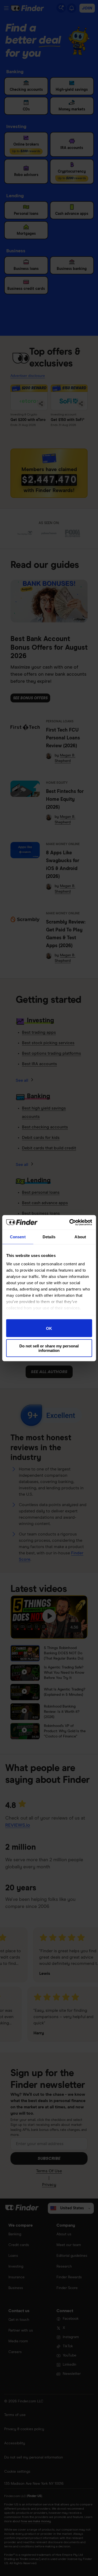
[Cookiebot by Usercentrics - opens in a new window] (70, 1222)
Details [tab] (49, 1237)
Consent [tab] (18, 1237)
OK (49, 1328)
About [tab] (80, 1237)
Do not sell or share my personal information (49, 1348)
